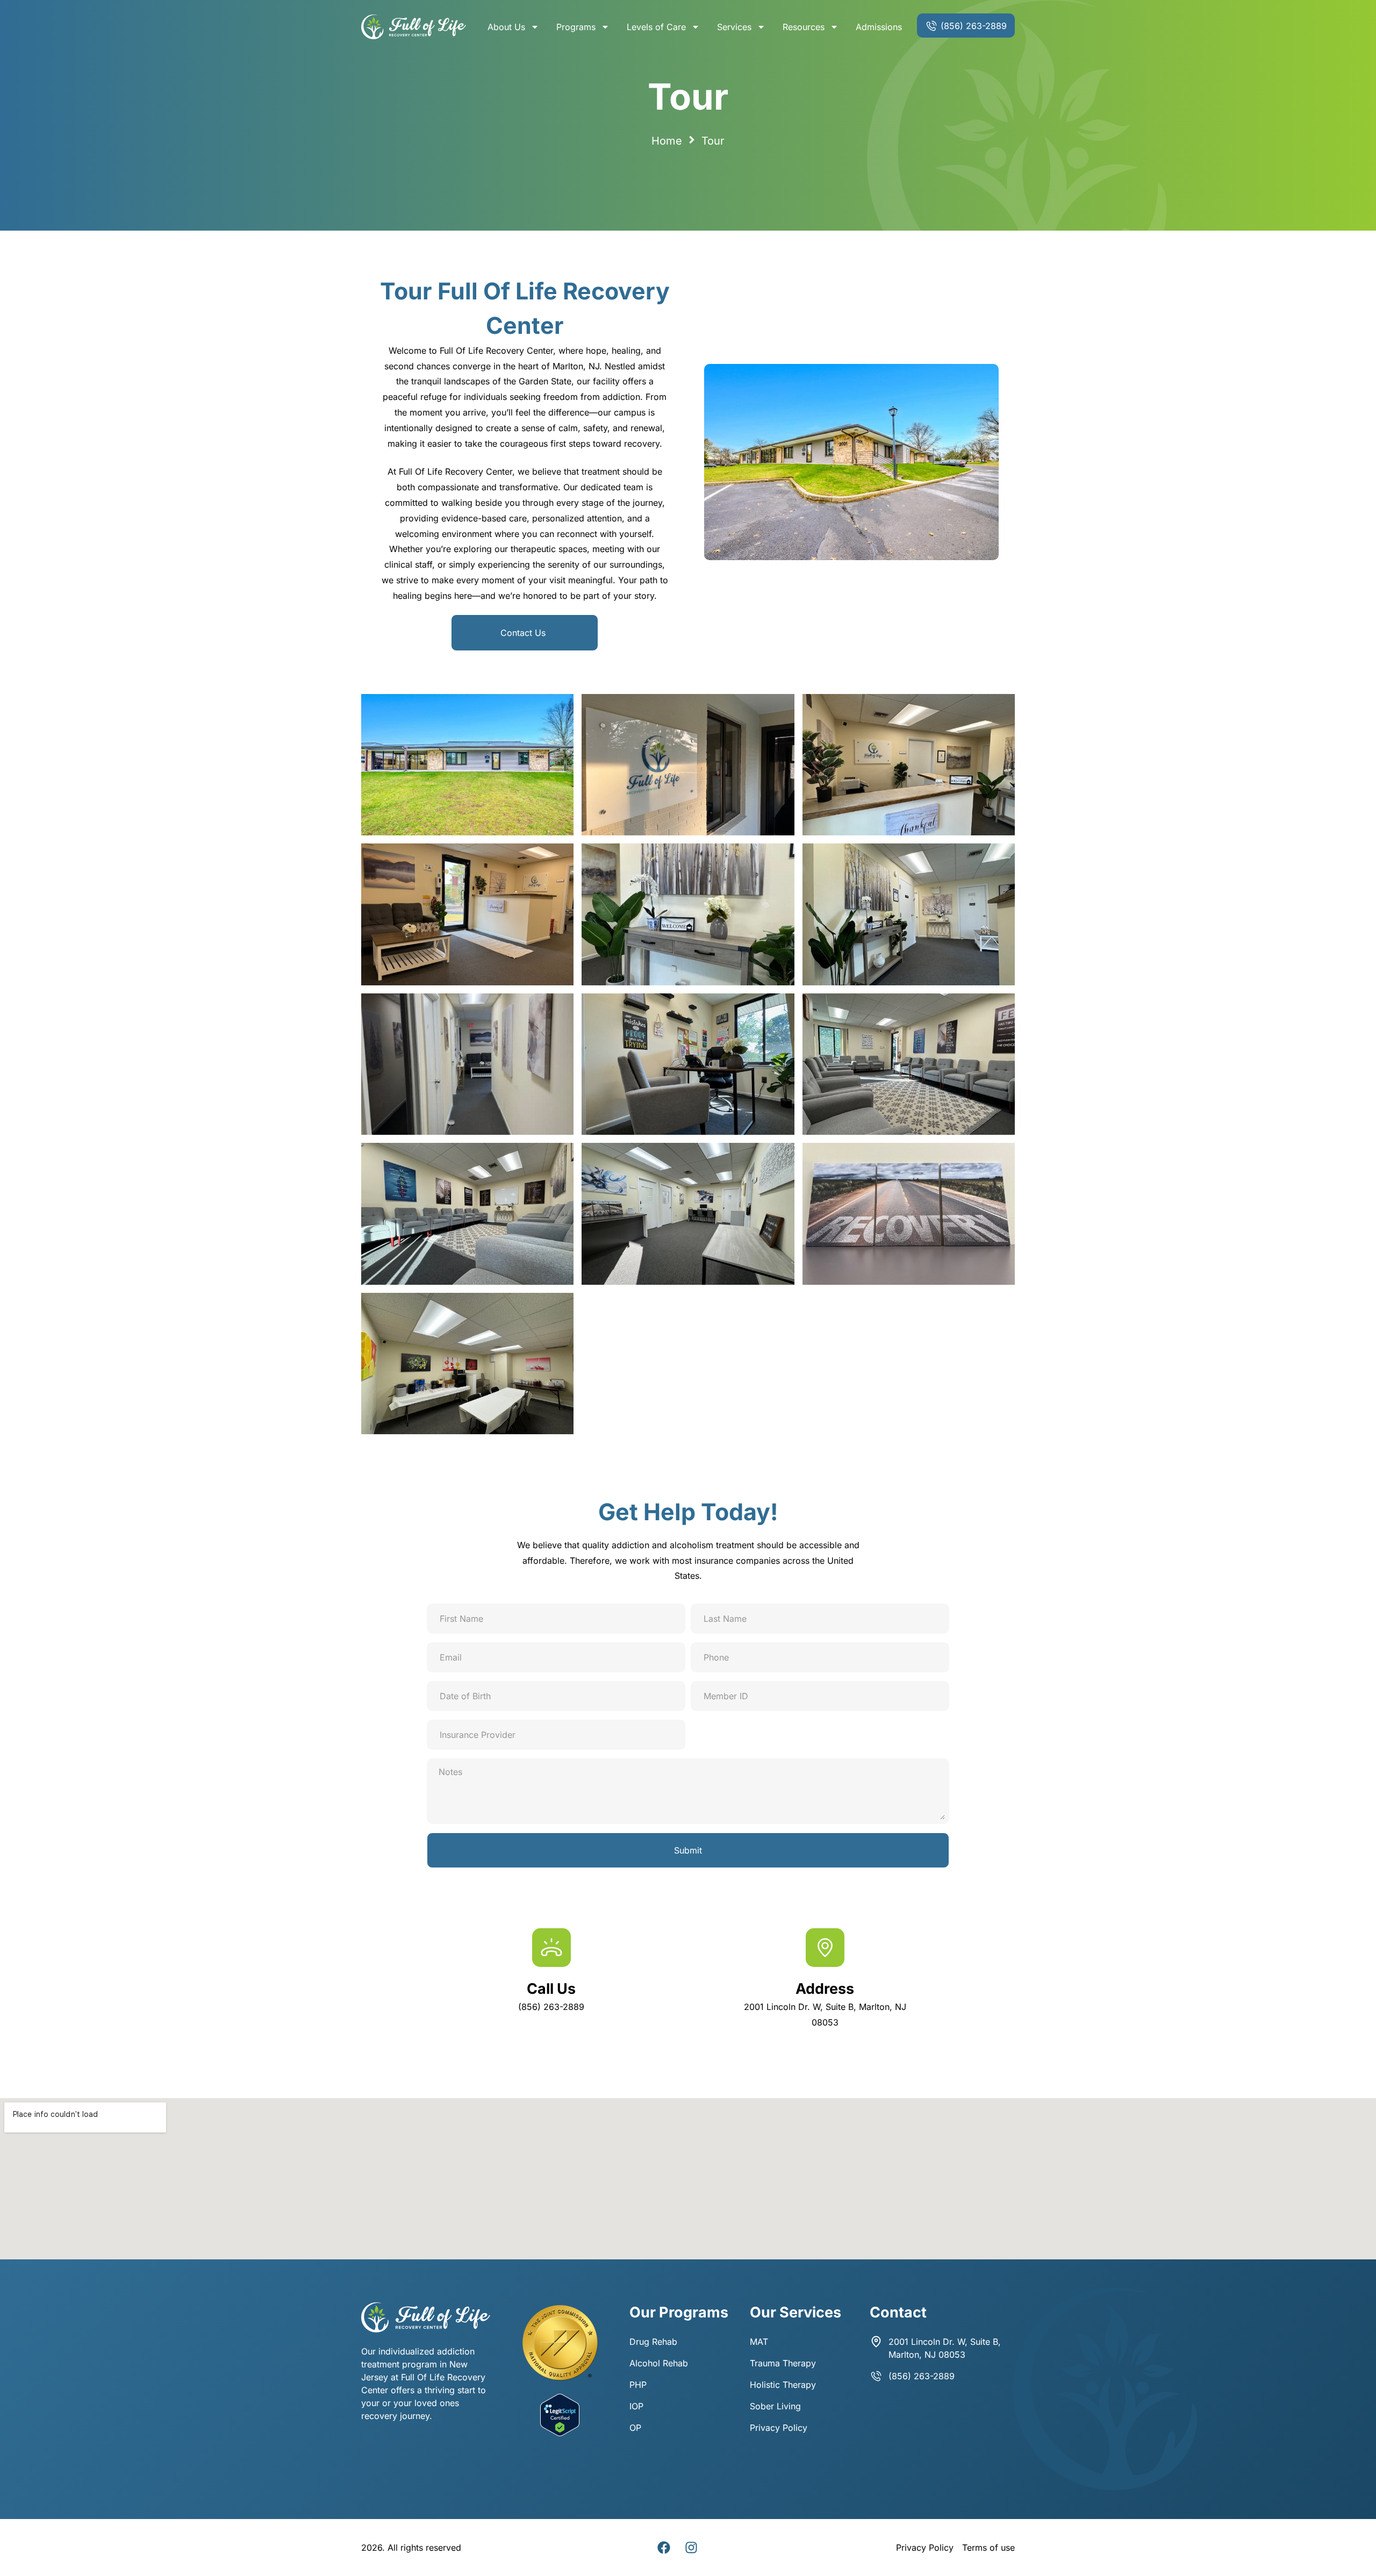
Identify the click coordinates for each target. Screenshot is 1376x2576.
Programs (576, 27)
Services (734, 27)
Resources (804, 27)
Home (667, 141)
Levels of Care (656, 27)
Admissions (879, 27)
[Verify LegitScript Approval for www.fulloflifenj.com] (560, 2433)
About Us (506, 27)
